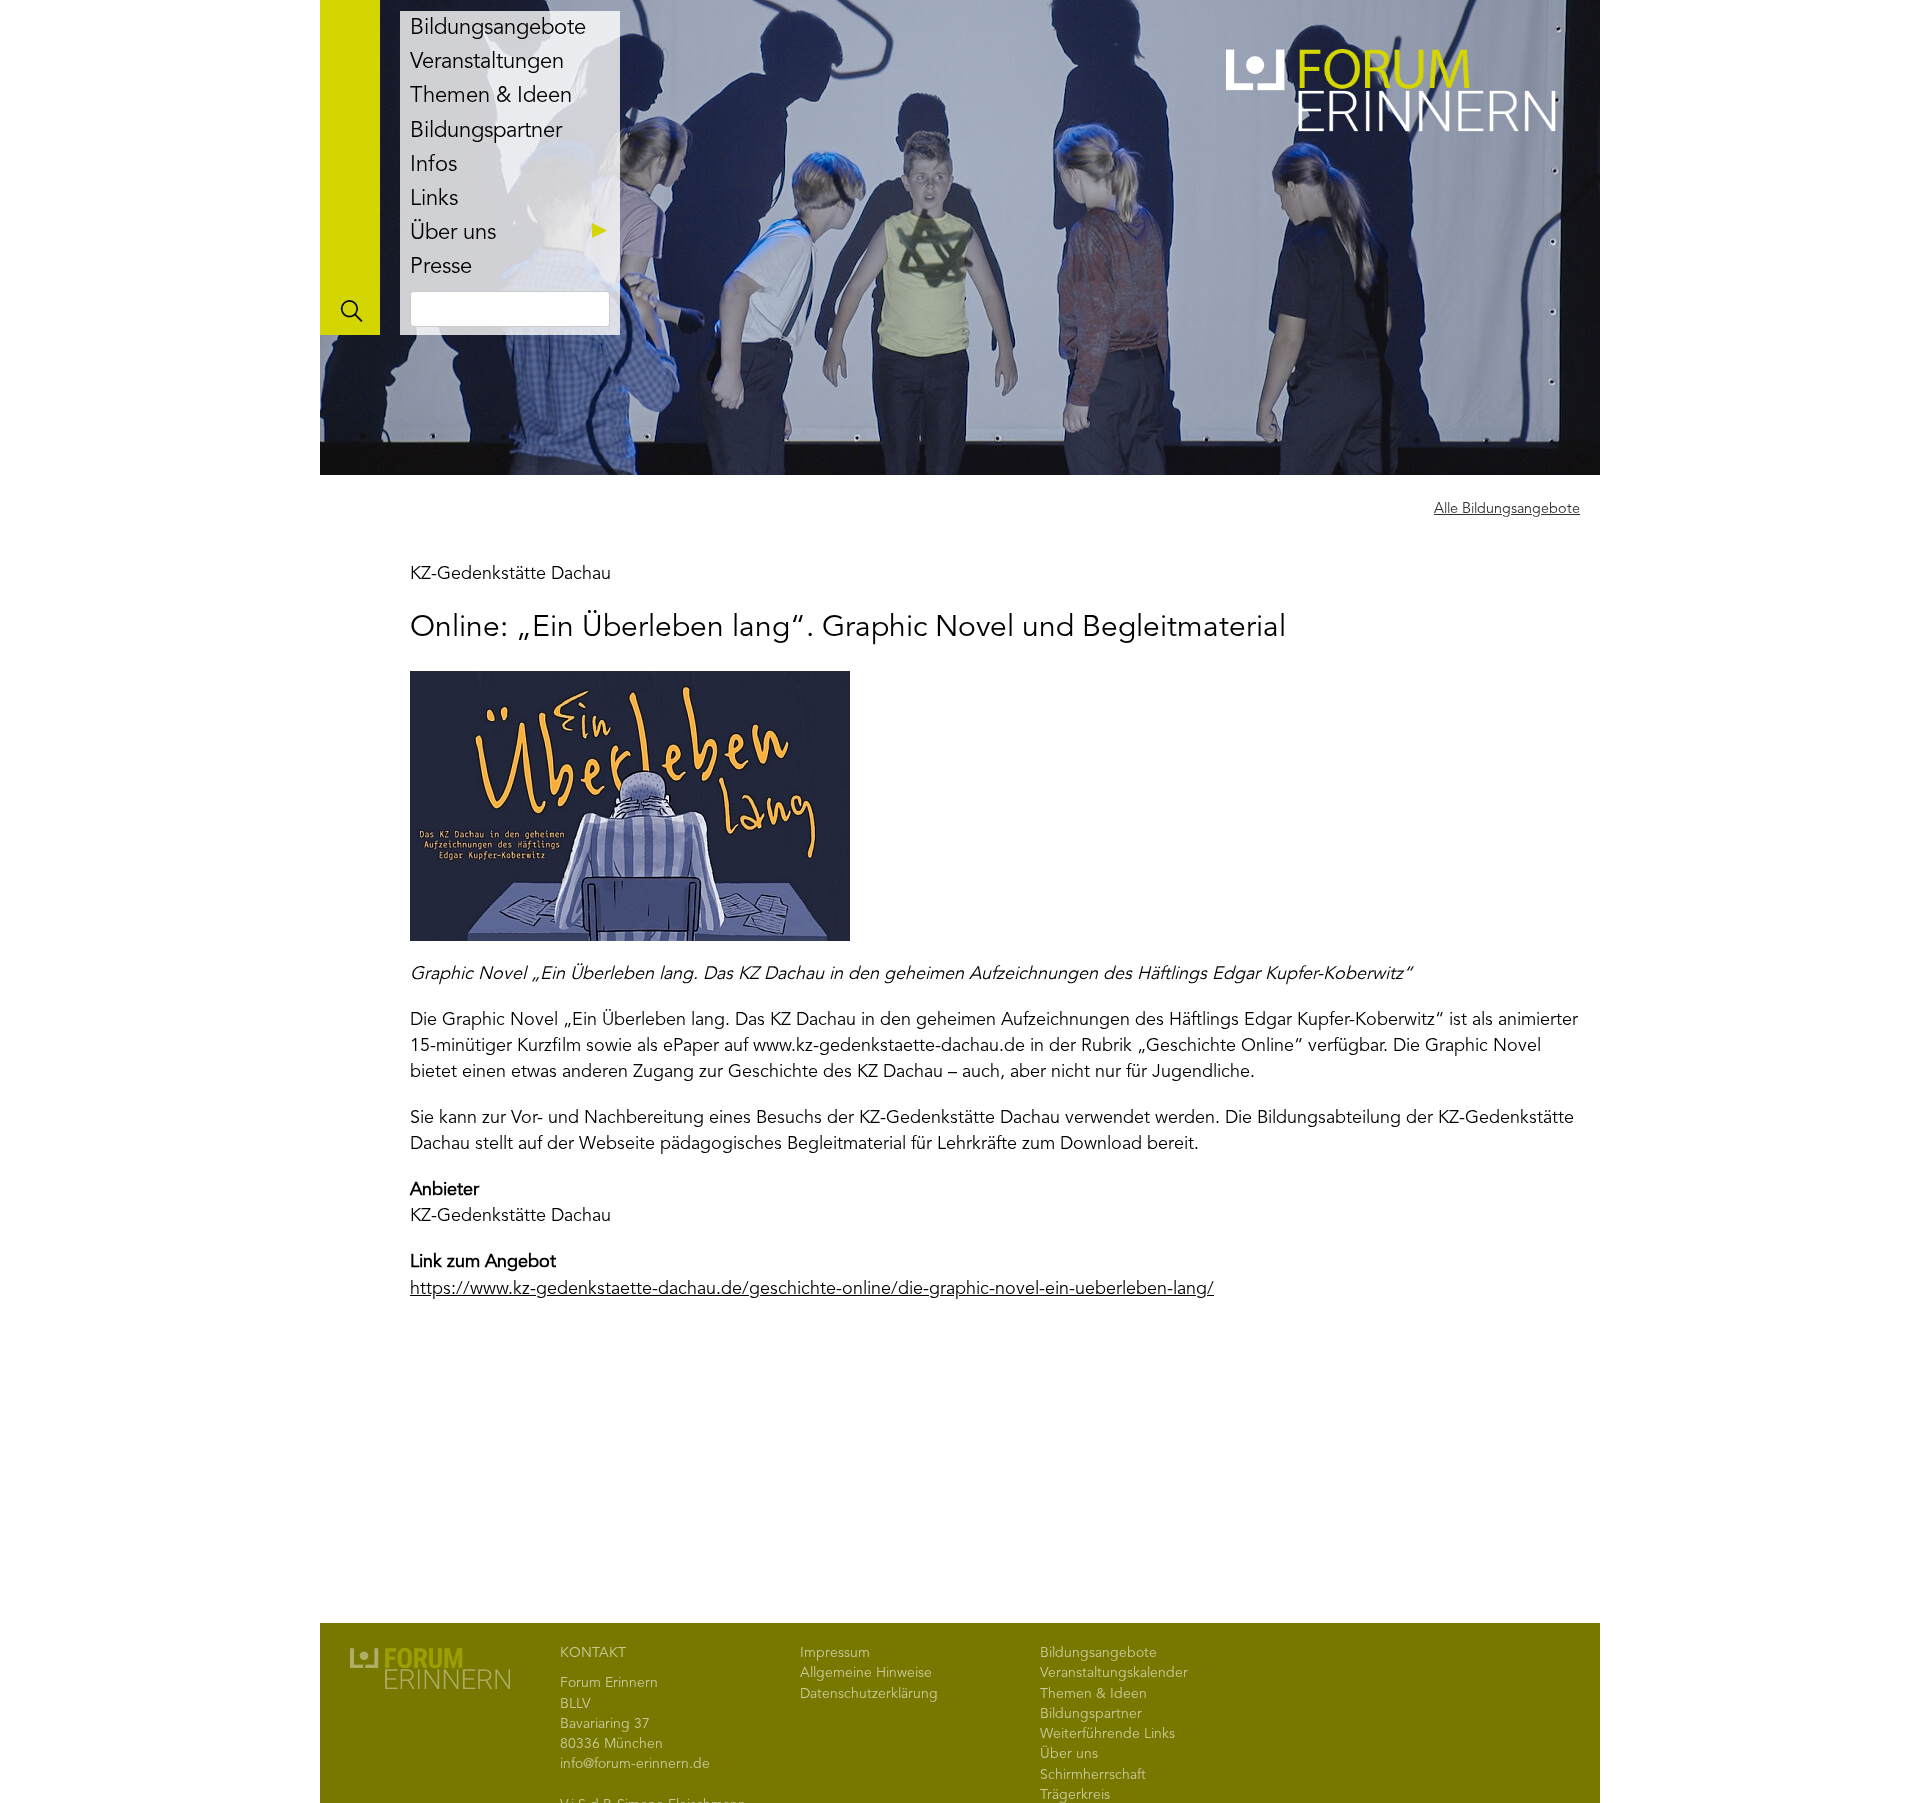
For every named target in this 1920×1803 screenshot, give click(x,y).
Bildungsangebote (498, 28)
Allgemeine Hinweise (866, 1673)
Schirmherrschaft (1093, 1775)
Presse (441, 267)
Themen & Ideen (491, 96)
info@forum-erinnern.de (635, 1764)
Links (434, 199)
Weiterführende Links (1107, 1734)
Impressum (835, 1653)
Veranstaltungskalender (1114, 1673)
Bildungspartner (486, 131)
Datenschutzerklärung (869, 1694)
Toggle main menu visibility (350, 167)
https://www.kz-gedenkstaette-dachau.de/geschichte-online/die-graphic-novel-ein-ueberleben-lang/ (812, 1289)
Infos (433, 165)
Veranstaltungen (487, 62)
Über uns (453, 233)
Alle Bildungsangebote (1507, 509)
